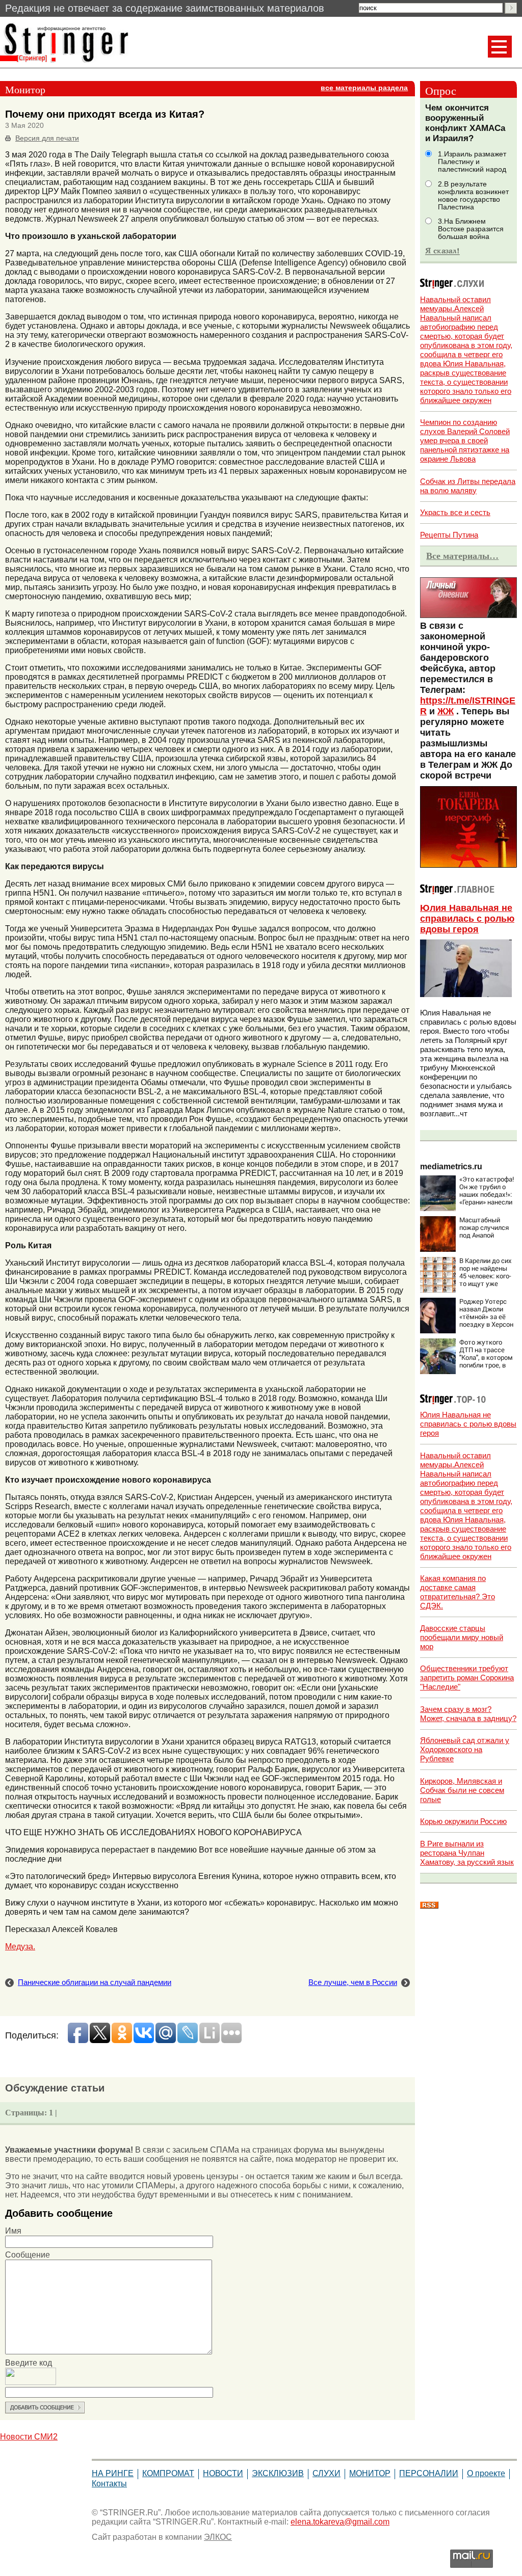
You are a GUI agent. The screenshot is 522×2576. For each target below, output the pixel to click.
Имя (13, 2231)
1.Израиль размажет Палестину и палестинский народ (472, 162)
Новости (223, 2473)
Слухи (327, 2473)
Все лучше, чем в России (353, 1982)
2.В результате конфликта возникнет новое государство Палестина (473, 196)
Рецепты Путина (449, 535)
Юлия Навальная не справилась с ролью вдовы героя (467, 919)
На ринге (113, 2473)
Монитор (370, 2473)
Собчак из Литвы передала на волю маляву (468, 486)
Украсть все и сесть (455, 512)
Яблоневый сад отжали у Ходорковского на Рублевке (465, 1749)
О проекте (486, 2473)
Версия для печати (47, 138)
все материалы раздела (364, 88)
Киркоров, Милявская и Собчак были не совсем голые (462, 1790)
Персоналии (429, 2473)
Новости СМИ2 (29, 2437)
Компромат (168, 2473)
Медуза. (20, 1947)
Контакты (109, 2484)
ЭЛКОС (218, 2537)
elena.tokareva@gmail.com (340, 2522)
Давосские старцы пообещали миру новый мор (462, 1637)
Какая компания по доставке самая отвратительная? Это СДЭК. (458, 1592)
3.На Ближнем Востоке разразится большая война (471, 229)
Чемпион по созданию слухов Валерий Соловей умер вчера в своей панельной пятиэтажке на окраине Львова (465, 440)
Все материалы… (462, 556)
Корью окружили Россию (463, 1821)
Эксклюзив (278, 2473)
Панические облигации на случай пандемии (95, 1982)
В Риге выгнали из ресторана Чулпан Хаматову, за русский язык (467, 1853)
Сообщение (28, 2255)
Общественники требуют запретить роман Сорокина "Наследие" (467, 1678)
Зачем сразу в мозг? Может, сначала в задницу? (468, 1714)
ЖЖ (446, 711)
